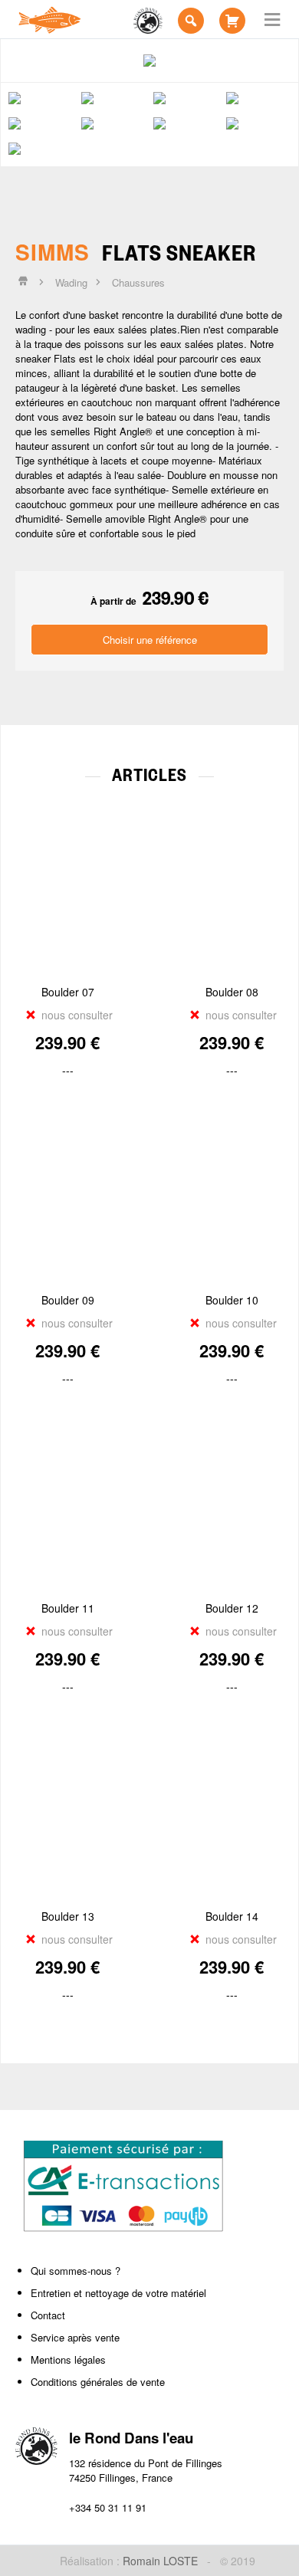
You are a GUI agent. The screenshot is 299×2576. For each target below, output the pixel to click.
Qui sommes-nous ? (76, 2271)
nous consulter (76, 1015)
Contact (48, 2315)
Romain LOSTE (160, 2561)
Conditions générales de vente (98, 2382)
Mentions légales (68, 2359)
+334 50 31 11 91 (108, 2507)
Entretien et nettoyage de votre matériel (118, 2293)
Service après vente (75, 2337)
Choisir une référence (150, 640)
